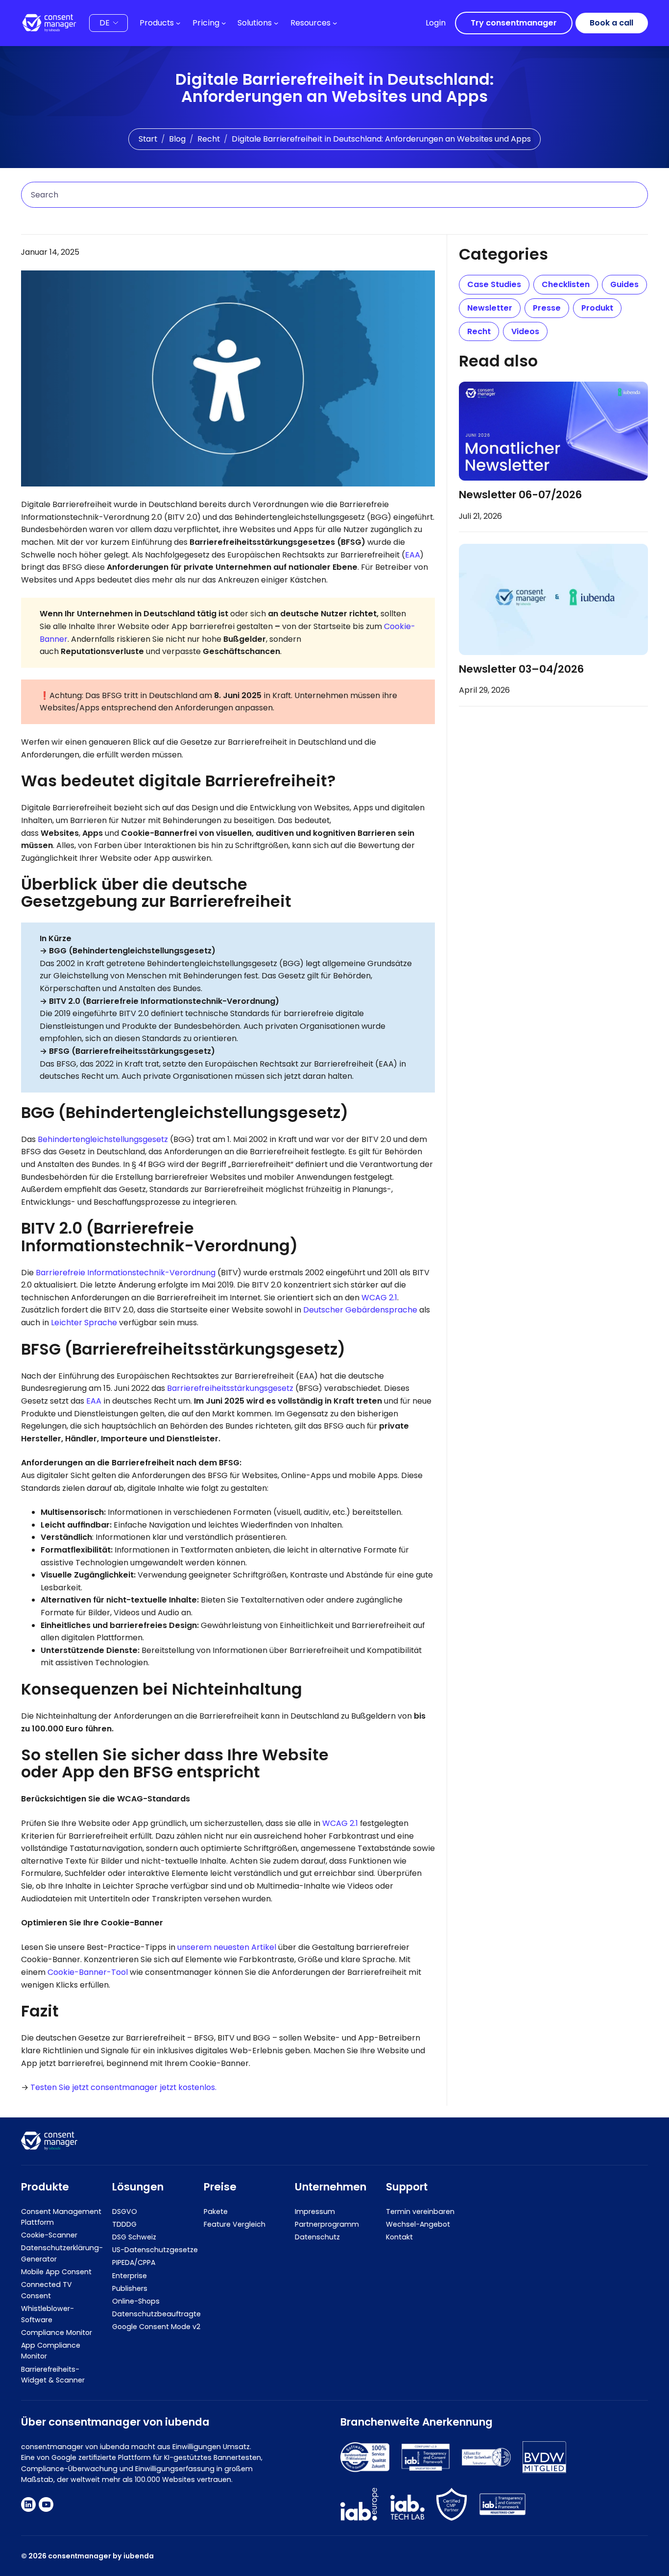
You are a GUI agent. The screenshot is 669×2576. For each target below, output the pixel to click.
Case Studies (494, 284)
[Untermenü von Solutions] (276, 23)
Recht (209, 139)
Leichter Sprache (84, 1323)
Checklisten (566, 284)
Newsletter (490, 308)
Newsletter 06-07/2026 (520, 495)
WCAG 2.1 (379, 1298)
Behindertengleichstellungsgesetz (103, 1139)
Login (436, 23)
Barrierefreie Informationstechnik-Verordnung (126, 1273)
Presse (547, 308)
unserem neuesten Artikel (227, 1947)
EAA (413, 555)
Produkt (597, 308)
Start (148, 139)
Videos (525, 331)
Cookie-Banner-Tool (89, 1972)
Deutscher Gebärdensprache (360, 1310)
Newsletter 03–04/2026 (521, 670)
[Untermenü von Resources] (335, 23)
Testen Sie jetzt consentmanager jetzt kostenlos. (123, 2087)
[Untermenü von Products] (178, 23)
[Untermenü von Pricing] (224, 23)
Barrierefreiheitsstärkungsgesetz (230, 1388)
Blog (177, 139)
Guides (624, 284)
